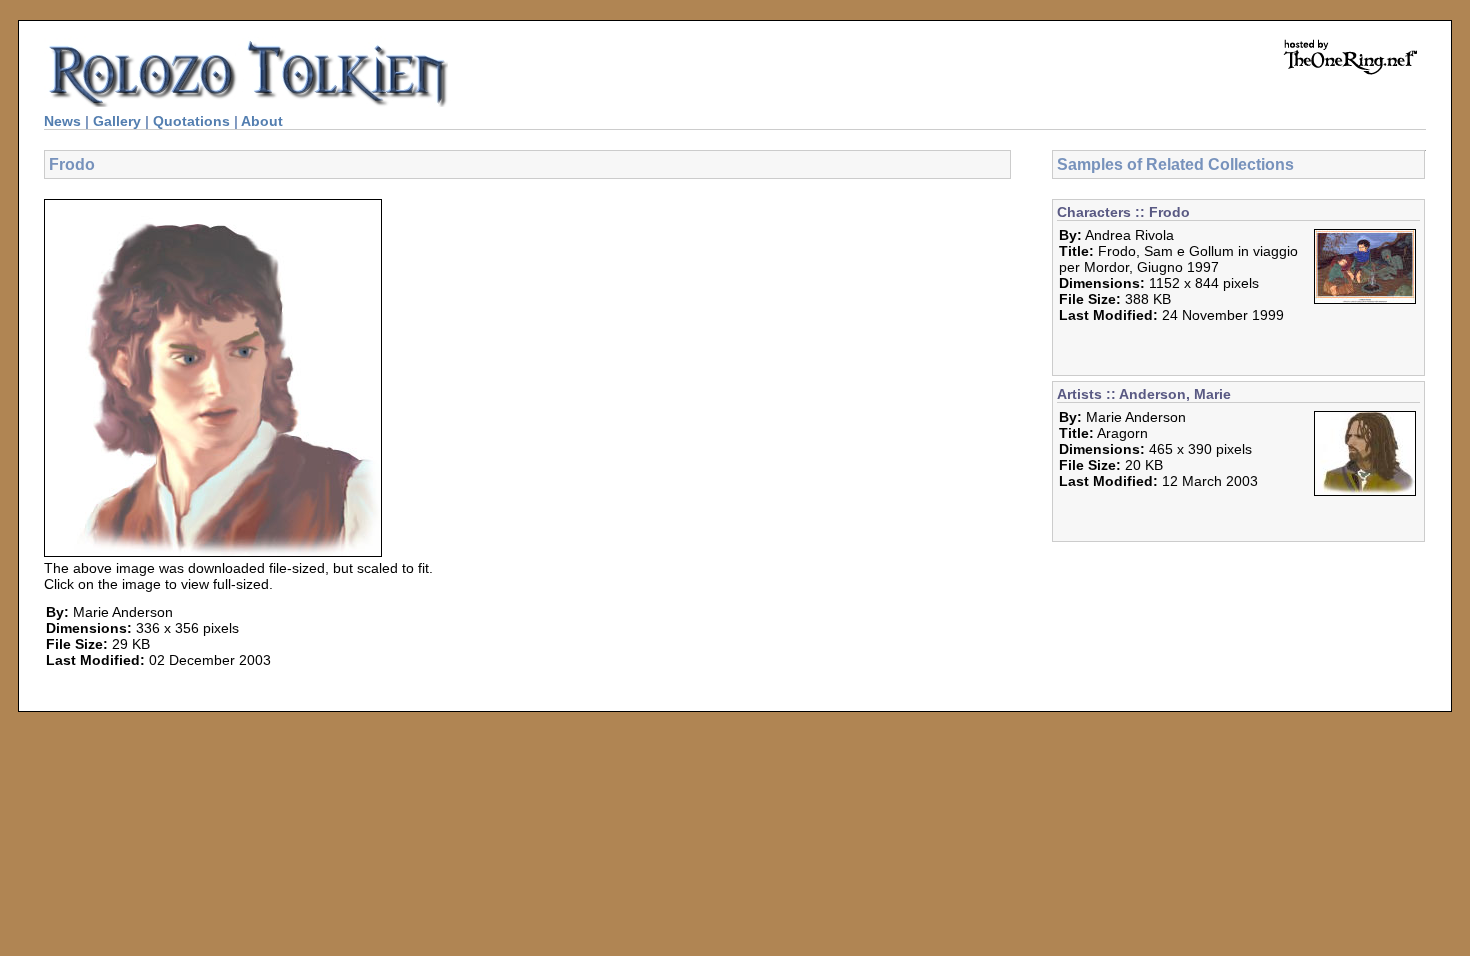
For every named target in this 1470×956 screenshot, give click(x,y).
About (262, 121)
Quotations (191, 121)
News (62, 121)
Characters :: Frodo (1123, 212)
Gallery (117, 121)
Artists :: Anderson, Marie (1144, 394)
